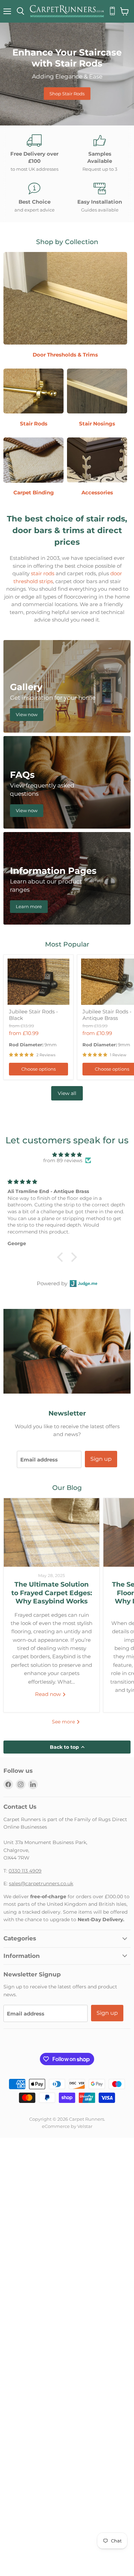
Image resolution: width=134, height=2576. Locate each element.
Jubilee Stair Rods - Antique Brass (107, 1015)
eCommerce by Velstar (67, 2126)
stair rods (43, 573)
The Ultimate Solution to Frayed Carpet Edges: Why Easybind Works (52, 1593)
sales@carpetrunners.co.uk (41, 1883)
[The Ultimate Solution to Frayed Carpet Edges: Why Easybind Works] (52, 1532)
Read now (49, 1694)
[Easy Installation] (100, 198)
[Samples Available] (100, 153)
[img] (67, 1155)
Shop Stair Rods (67, 93)
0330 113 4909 (25, 1871)
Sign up (101, 1459)
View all (67, 1093)
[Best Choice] (34, 198)
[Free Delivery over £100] (34, 153)
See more (64, 1722)
